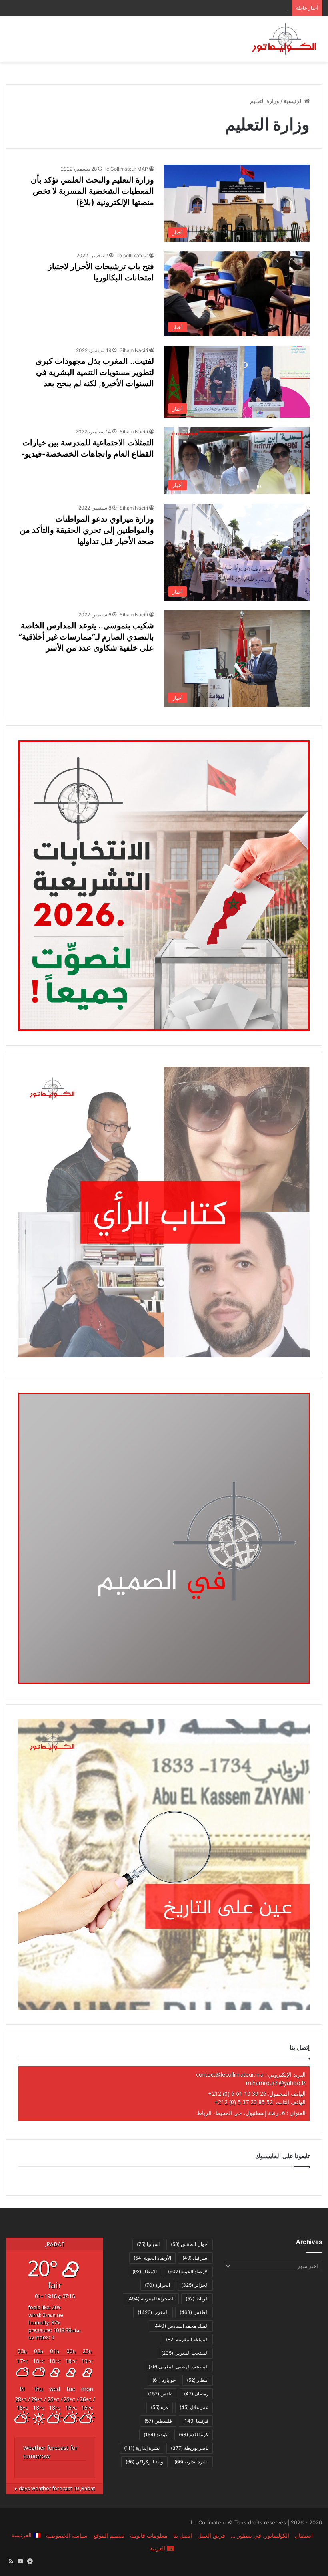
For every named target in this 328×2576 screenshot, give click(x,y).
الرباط (197, 2299)
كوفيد (156, 2434)
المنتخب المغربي (185, 2353)
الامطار (145, 2271)
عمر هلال (194, 2407)
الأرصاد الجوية (152, 2258)
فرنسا (196, 2421)
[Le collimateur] (284, 39)
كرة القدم (194, 2434)
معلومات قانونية (149, 2535)
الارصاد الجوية (188, 2271)
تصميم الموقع (109, 2535)
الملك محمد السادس (181, 2326)
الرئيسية (294, 101)
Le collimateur (132, 255)
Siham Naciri (134, 350)
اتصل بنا (183, 2535)
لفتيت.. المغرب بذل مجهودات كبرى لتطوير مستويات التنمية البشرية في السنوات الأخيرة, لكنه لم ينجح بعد (95, 372)
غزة (160, 2407)
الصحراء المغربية (151, 2299)
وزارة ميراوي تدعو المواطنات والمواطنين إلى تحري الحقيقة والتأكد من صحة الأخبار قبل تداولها (87, 530)
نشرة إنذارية (142, 2448)
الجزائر (195, 2285)
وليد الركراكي (144, 2462)
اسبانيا (148, 2244)
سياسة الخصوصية (67, 2535)
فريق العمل (211, 2535)
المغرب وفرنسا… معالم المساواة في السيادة (236, 8)
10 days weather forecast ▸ (55, 2488)
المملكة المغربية (187, 2339)
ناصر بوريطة (190, 2448)
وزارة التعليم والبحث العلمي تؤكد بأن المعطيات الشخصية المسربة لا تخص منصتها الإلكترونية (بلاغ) (92, 191)
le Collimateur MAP (127, 169)
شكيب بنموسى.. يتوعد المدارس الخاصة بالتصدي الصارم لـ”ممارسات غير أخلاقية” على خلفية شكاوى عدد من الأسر (86, 637)
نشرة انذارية (191, 2462)
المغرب (153, 2312)
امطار (198, 2380)
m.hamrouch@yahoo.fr (276, 2083)
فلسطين (158, 2421)
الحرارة (157, 2285)
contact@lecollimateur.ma (230, 2075)
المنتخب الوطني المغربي (178, 2366)
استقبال (304, 2535)
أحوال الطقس (190, 2244)
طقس (160, 2394)
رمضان (196, 2394)
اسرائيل (195, 2258)
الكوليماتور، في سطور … (260, 2535)
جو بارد (164, 2380)
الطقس (194, 2312)
